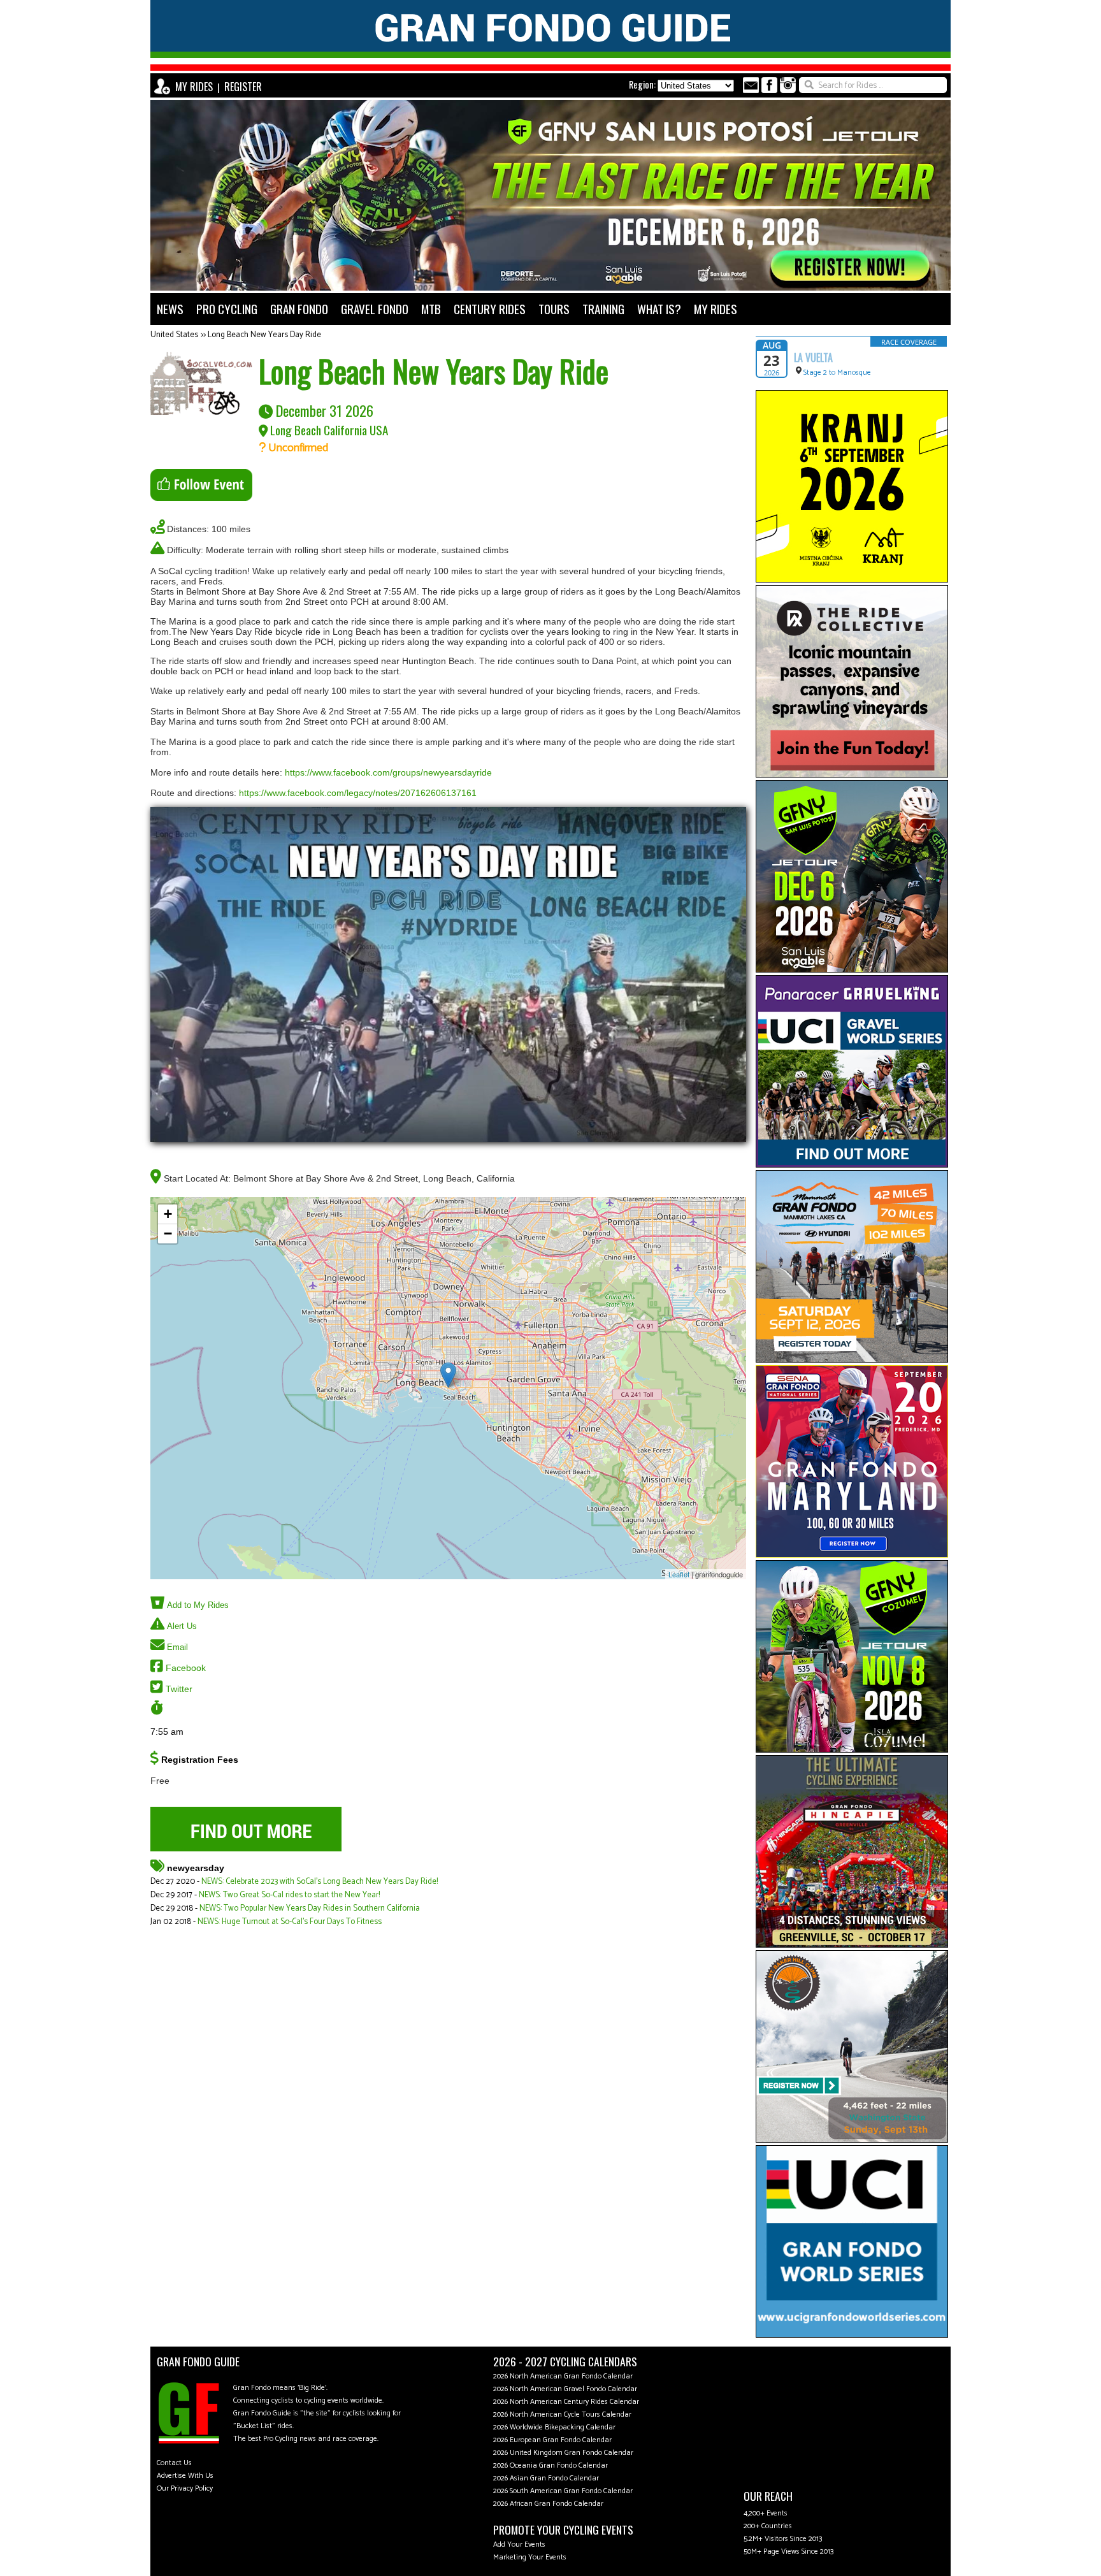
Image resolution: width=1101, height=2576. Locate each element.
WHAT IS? (659, 309)
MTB (431, 309)
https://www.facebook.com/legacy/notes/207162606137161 (358, 793)
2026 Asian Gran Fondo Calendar (546, 2478)
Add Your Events (519, 2544)
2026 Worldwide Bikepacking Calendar (554, 2427)
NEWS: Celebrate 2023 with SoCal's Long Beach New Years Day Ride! (320, 1882)
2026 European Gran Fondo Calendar (552, 2440)
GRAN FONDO (299, 309)
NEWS (170, 309)
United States (174, 335)
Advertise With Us (185, 2476)
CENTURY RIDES (490, 309)
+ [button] (168, 1214)
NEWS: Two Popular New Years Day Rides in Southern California (310, 1908)
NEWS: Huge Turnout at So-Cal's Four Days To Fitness (290, 1922)
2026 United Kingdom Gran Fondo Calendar (563, 2453)
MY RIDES (194, 87)
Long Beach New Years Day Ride (264, 335)
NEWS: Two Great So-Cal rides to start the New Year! (289, 1895)
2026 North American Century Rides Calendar (566, 2402)
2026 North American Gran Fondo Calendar (563, 2376)
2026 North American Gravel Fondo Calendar (565, 2389)
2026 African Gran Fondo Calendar (548, 2504)
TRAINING (603, 309)
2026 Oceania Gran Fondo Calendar (550, 2465)
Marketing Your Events (530, 2557)
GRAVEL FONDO (375, 309)
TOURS (554, 309)
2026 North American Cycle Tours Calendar (562, 2414)
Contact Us (174, 2463)
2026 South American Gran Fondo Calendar (563, 2491)
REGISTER (243, 87)
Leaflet (679, 1574)
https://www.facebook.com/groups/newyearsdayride (388, 772)
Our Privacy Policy (185, 2488)
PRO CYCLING (227, 309)
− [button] (168, 1234)
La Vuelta (813, 358)
